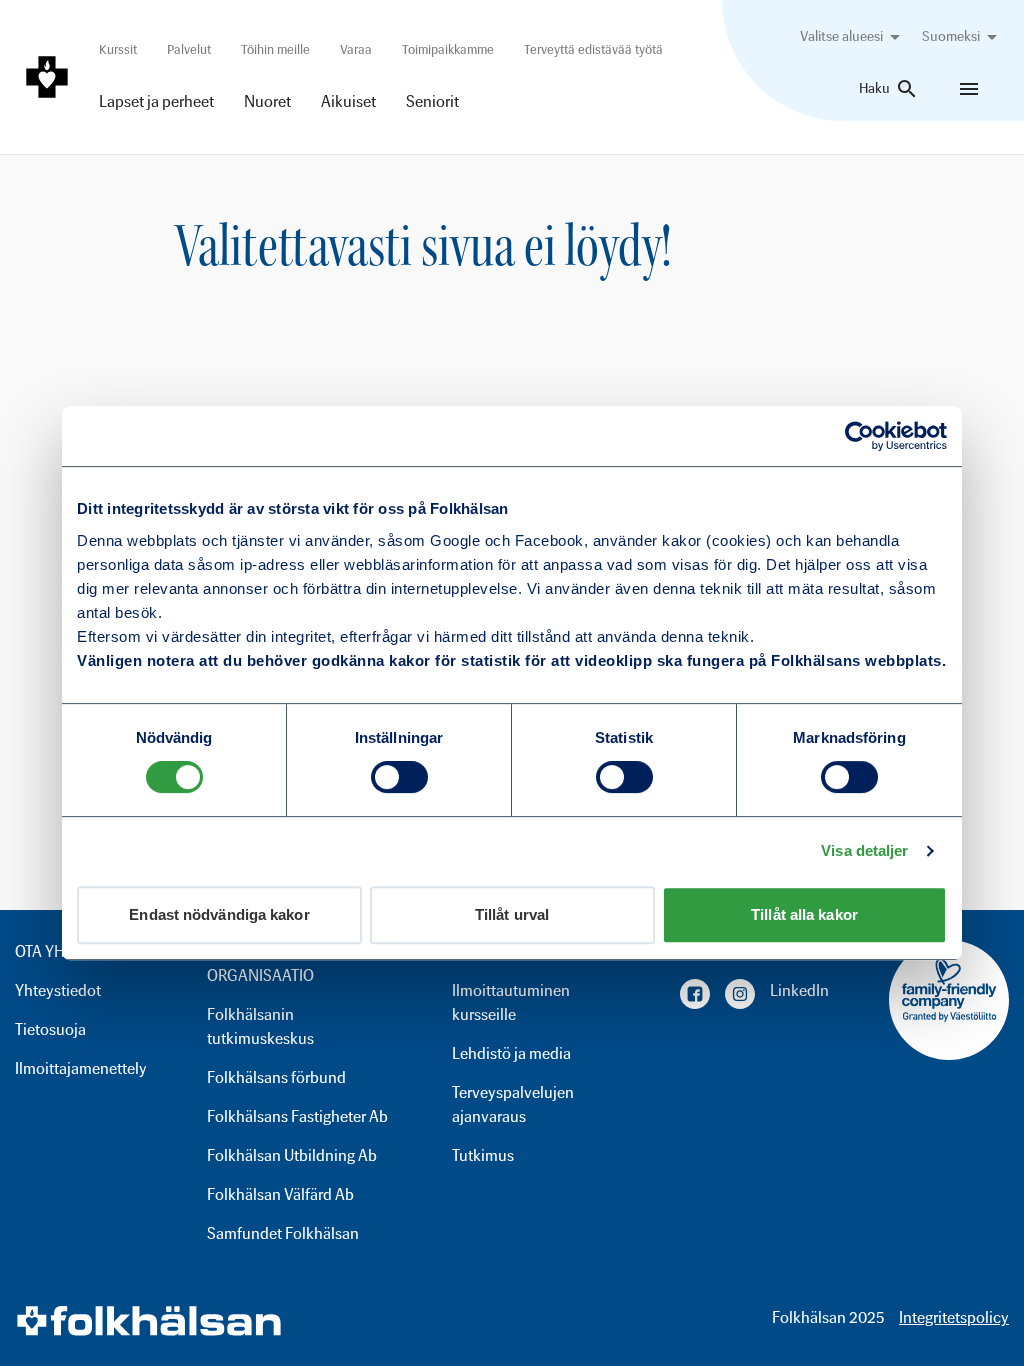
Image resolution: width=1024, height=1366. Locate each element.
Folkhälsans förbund (276, 1077)
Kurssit (118, 49)
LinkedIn (799, 990)
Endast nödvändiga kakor (219, 914)
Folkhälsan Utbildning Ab (292, 1155)
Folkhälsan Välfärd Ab (280, 1194)
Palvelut (189, 49)
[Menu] (969, 89)
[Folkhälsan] (47, 77)
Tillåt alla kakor (804, 914)
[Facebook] (695, 994)
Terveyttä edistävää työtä (593, 49)
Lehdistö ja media (511, 1053)
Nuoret (267, 101)
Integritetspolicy (954, 1317)
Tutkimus (483, 1155)
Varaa (356, 49)
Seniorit (432, 101)
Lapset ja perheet (156, 101)
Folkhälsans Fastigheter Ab (297, 1116)
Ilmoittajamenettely (81, 1068)
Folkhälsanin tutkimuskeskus (260, 1026)
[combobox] (853, 37)
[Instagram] (740, 994)
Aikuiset (348, 101)
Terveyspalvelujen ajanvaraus (513, 1104)
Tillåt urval (512, 914)
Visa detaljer (864, 850)
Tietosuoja (50, 1029)
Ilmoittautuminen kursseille (511, 1002)
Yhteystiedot (58, 990)
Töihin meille (275, 49)
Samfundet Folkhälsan (283, 1233)
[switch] (399, 777)
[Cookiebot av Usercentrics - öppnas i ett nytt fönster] (859, 436)
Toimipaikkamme (448, 49)
